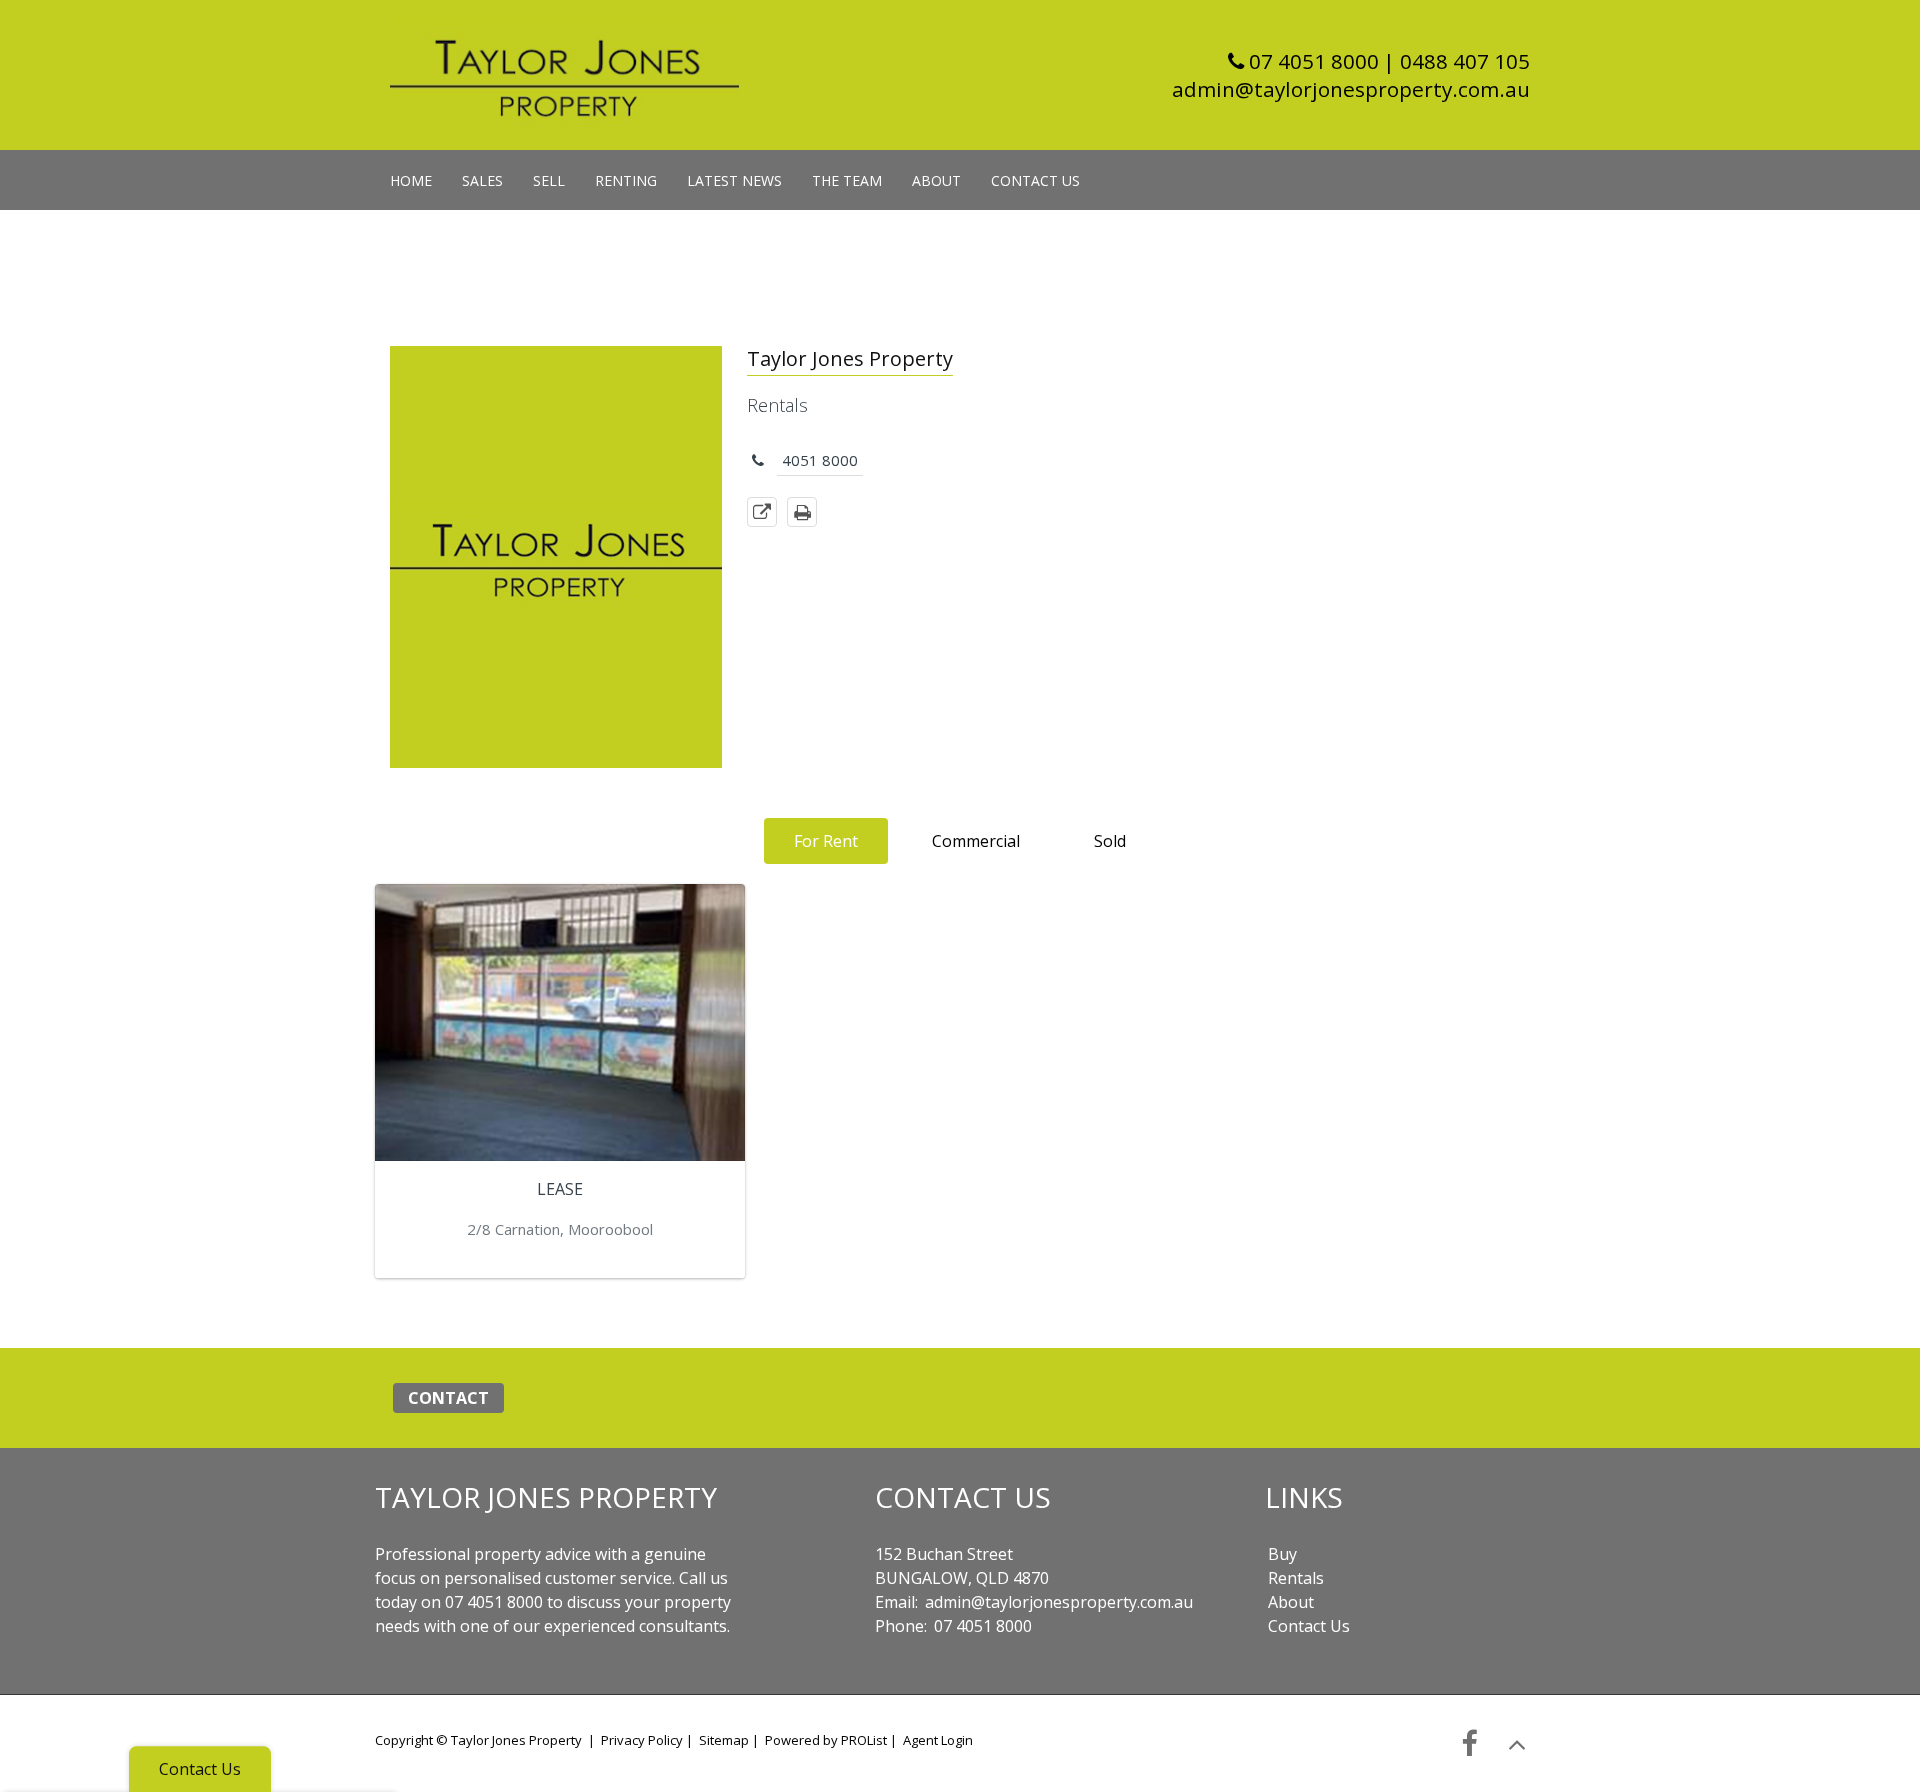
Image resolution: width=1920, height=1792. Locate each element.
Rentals (1296, 1578)
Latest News (734, 180)
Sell (549, 180)
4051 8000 (820, 460)
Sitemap (724, 1740)
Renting (626, 180)
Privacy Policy (642, 1740)
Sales (482, 180)
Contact (448, 1398)
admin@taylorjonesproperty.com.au (1351, 89)
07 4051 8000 (1311, 61)
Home (411, 180)
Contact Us (1035, 180)
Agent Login (938, 1740)
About (936, 180)
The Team (847, 180)
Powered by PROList (826, 1740)
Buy (1282, 1554)
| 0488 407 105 (1456, 61)
